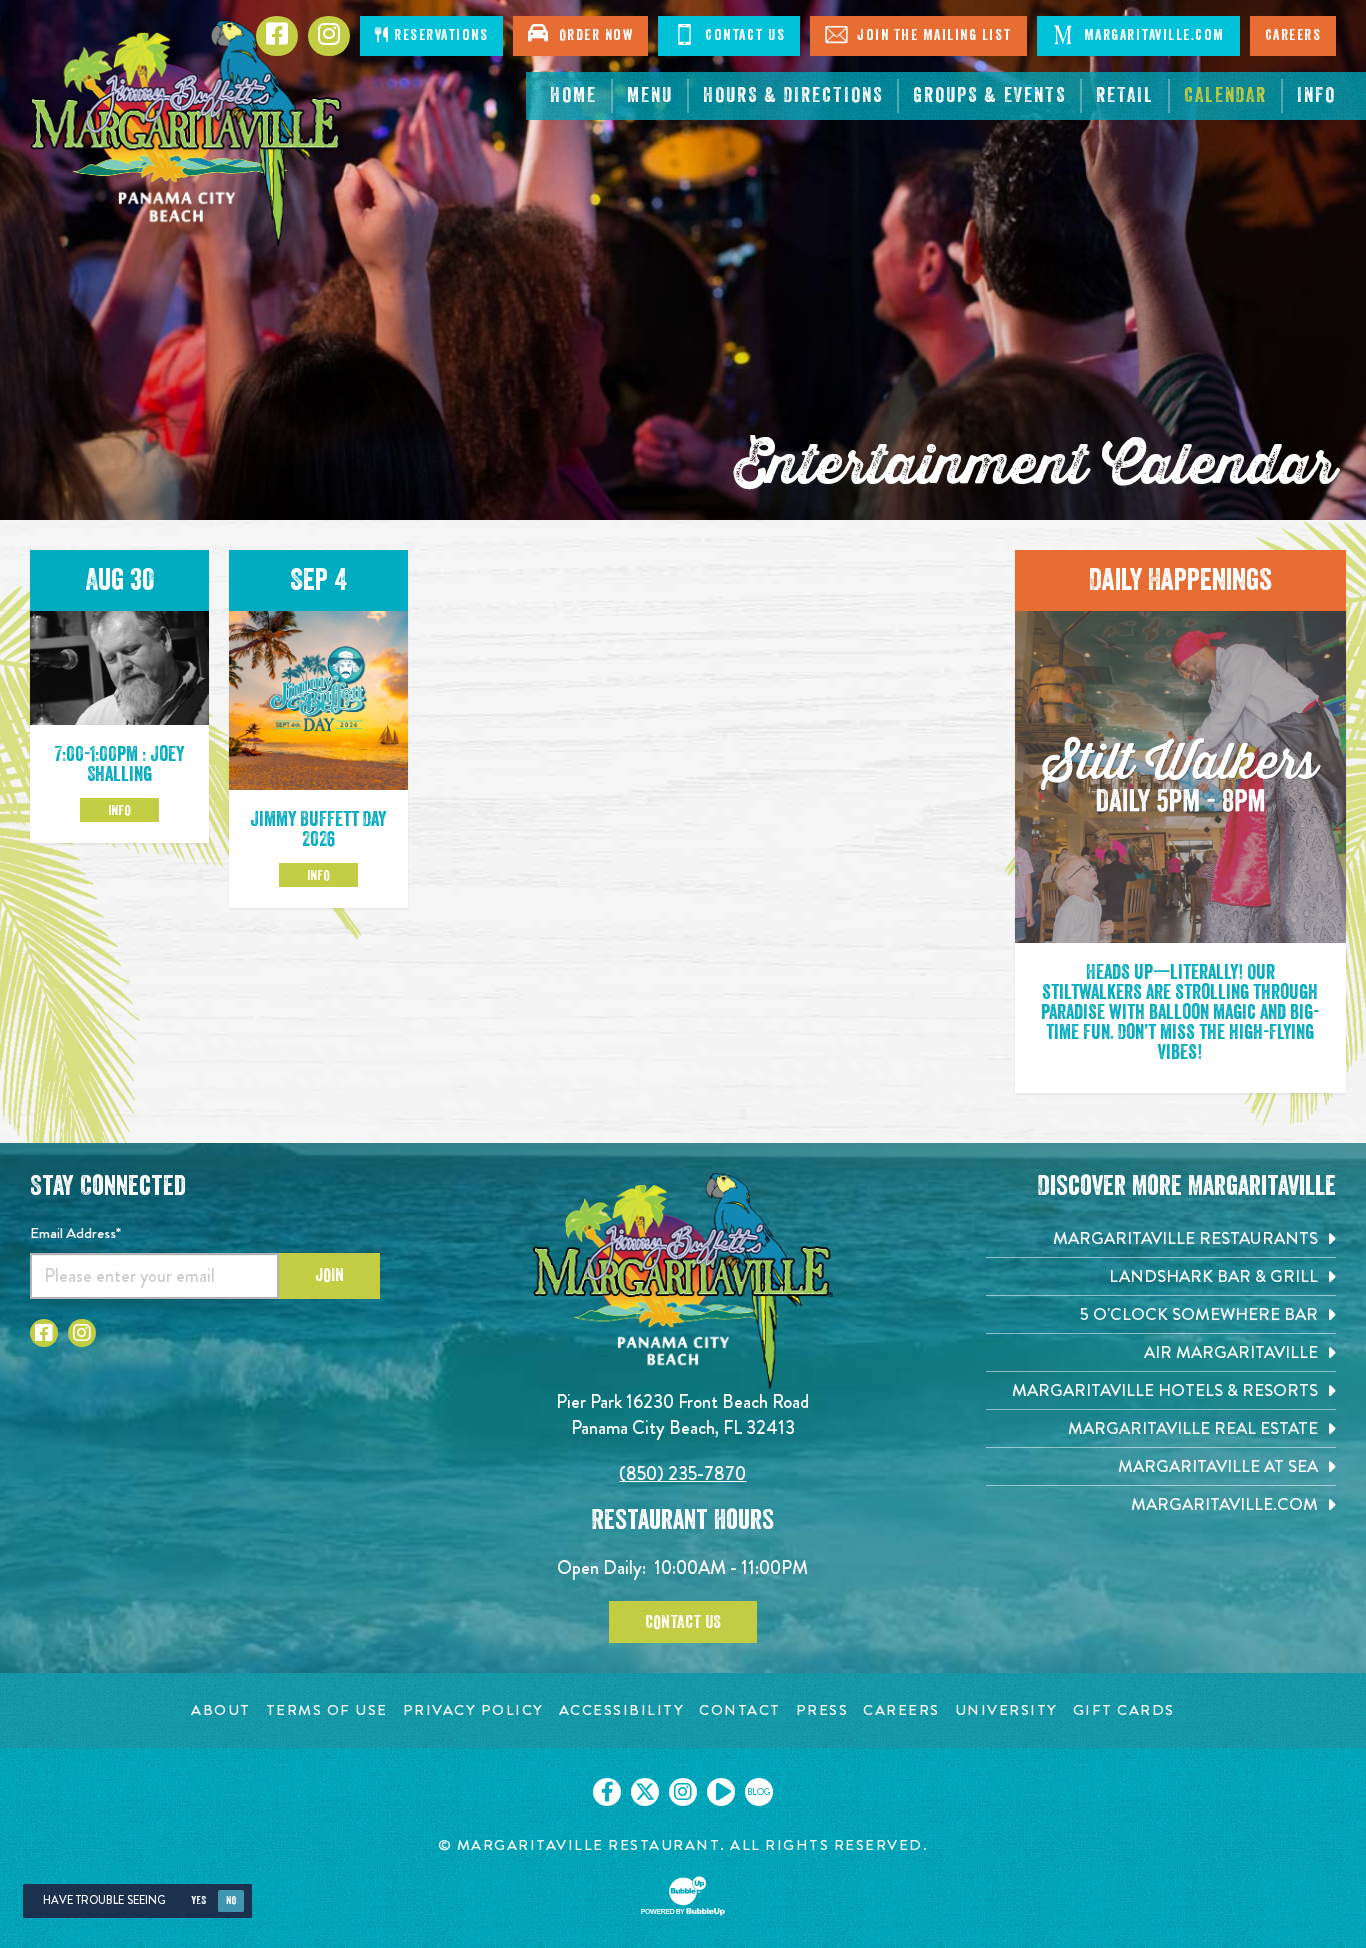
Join (329, 1275)
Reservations (439, 35)
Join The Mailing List (932, 35)
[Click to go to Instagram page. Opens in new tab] (82, 1333)
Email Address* (75, 1233)
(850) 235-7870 (682, 1473)
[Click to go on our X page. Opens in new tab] (645, 1792)
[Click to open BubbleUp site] (683, 1896)
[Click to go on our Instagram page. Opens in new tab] (683, 1792)
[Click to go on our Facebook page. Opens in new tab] (607, 1792)
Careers (1293, 35)
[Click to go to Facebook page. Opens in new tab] (44, 1333)
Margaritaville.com (1152, 35)
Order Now (592, 35)
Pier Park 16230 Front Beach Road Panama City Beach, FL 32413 (682, 1414)
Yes (198, 1900)
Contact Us (743, 35)
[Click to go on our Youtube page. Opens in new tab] (721, 1792)
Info (119, 810)
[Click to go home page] (187, 133)
